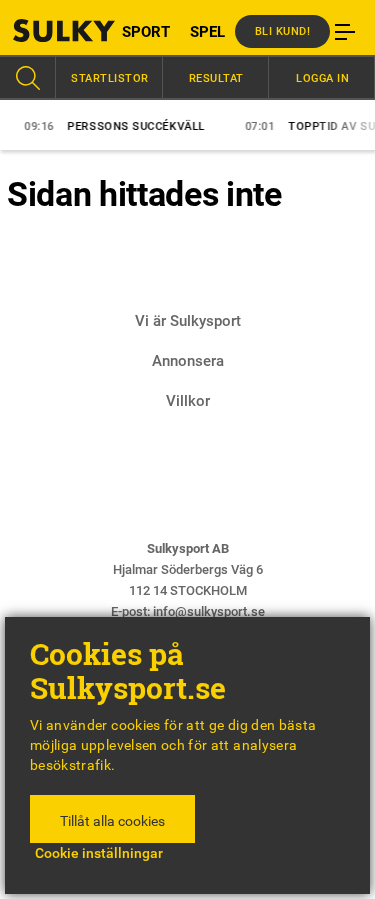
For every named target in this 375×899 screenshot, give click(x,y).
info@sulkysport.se (209, 611)
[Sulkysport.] (47, 30)
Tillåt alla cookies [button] (112, 821)
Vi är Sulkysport (188, 321)
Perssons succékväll (112, 126)
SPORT (146, 32)
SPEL (207, 32)
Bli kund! (283, 31)
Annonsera (188, 361)
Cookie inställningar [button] (99, 853)
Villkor (188, 401)
